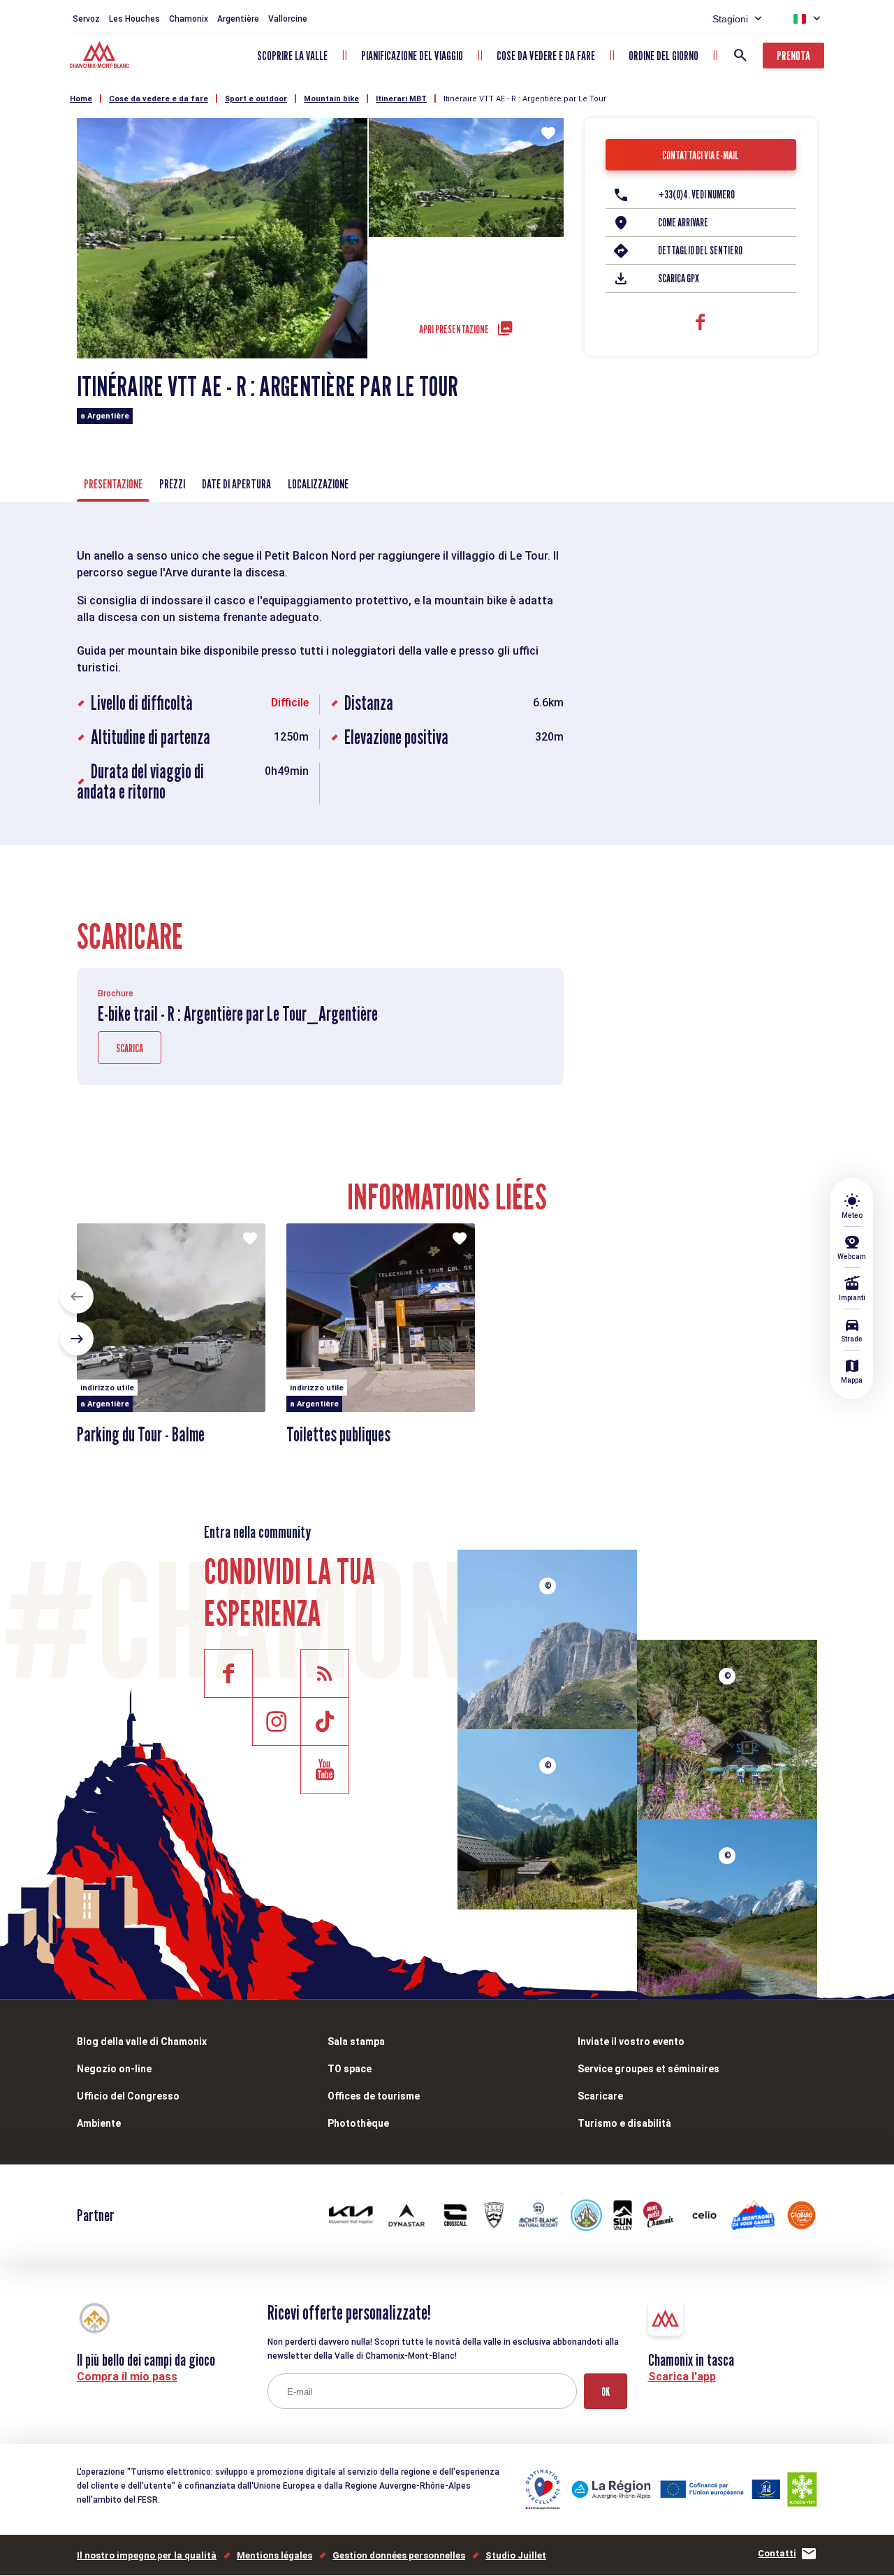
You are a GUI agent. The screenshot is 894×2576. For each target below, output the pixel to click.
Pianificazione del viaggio (412, 56)
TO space (350, 2069)
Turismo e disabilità (624, 2123)
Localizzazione (318, 484)
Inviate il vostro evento (631, 2042)
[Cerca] (740, 55)
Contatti (777, 2553)
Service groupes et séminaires (648, 2069)
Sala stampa (356, 2042)
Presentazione (113, 484)
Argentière (238, 19)
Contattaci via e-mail (701, 155)
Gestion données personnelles (399, 2555)
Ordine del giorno (664, 56)
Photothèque (358, 2123)
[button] (77, 1297)
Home (81, 99)
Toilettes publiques (338, 1434)
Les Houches (134, 19)
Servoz (86, 19)
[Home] (101, 57)
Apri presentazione (454, 329)
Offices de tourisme (374, 2096)
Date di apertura (236, 484)
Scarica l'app (682, 2377)
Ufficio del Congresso (128, 2096)
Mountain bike (331, 99)
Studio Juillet (516, 2555)
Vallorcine (288, 19)
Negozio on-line (114, 2069)
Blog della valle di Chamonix (142, 2042)
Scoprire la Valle (292, 56)
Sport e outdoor (256, 99)
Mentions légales (274, 2555)
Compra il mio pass (127, 2377)
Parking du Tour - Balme (141, 1434)
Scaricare (600, 2096)
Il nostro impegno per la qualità (147, 2555)
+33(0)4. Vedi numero (696, 195)
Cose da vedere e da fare (546, 56)
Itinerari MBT (401, 99)
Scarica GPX (679, 278)
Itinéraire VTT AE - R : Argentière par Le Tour (525, 99)
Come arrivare (683, 223)
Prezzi (172, 484)
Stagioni (730, 19)
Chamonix (189, 19)
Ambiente (99, 2123)
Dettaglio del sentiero (700, 250)
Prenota (793, 56)
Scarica (130, 1048)
